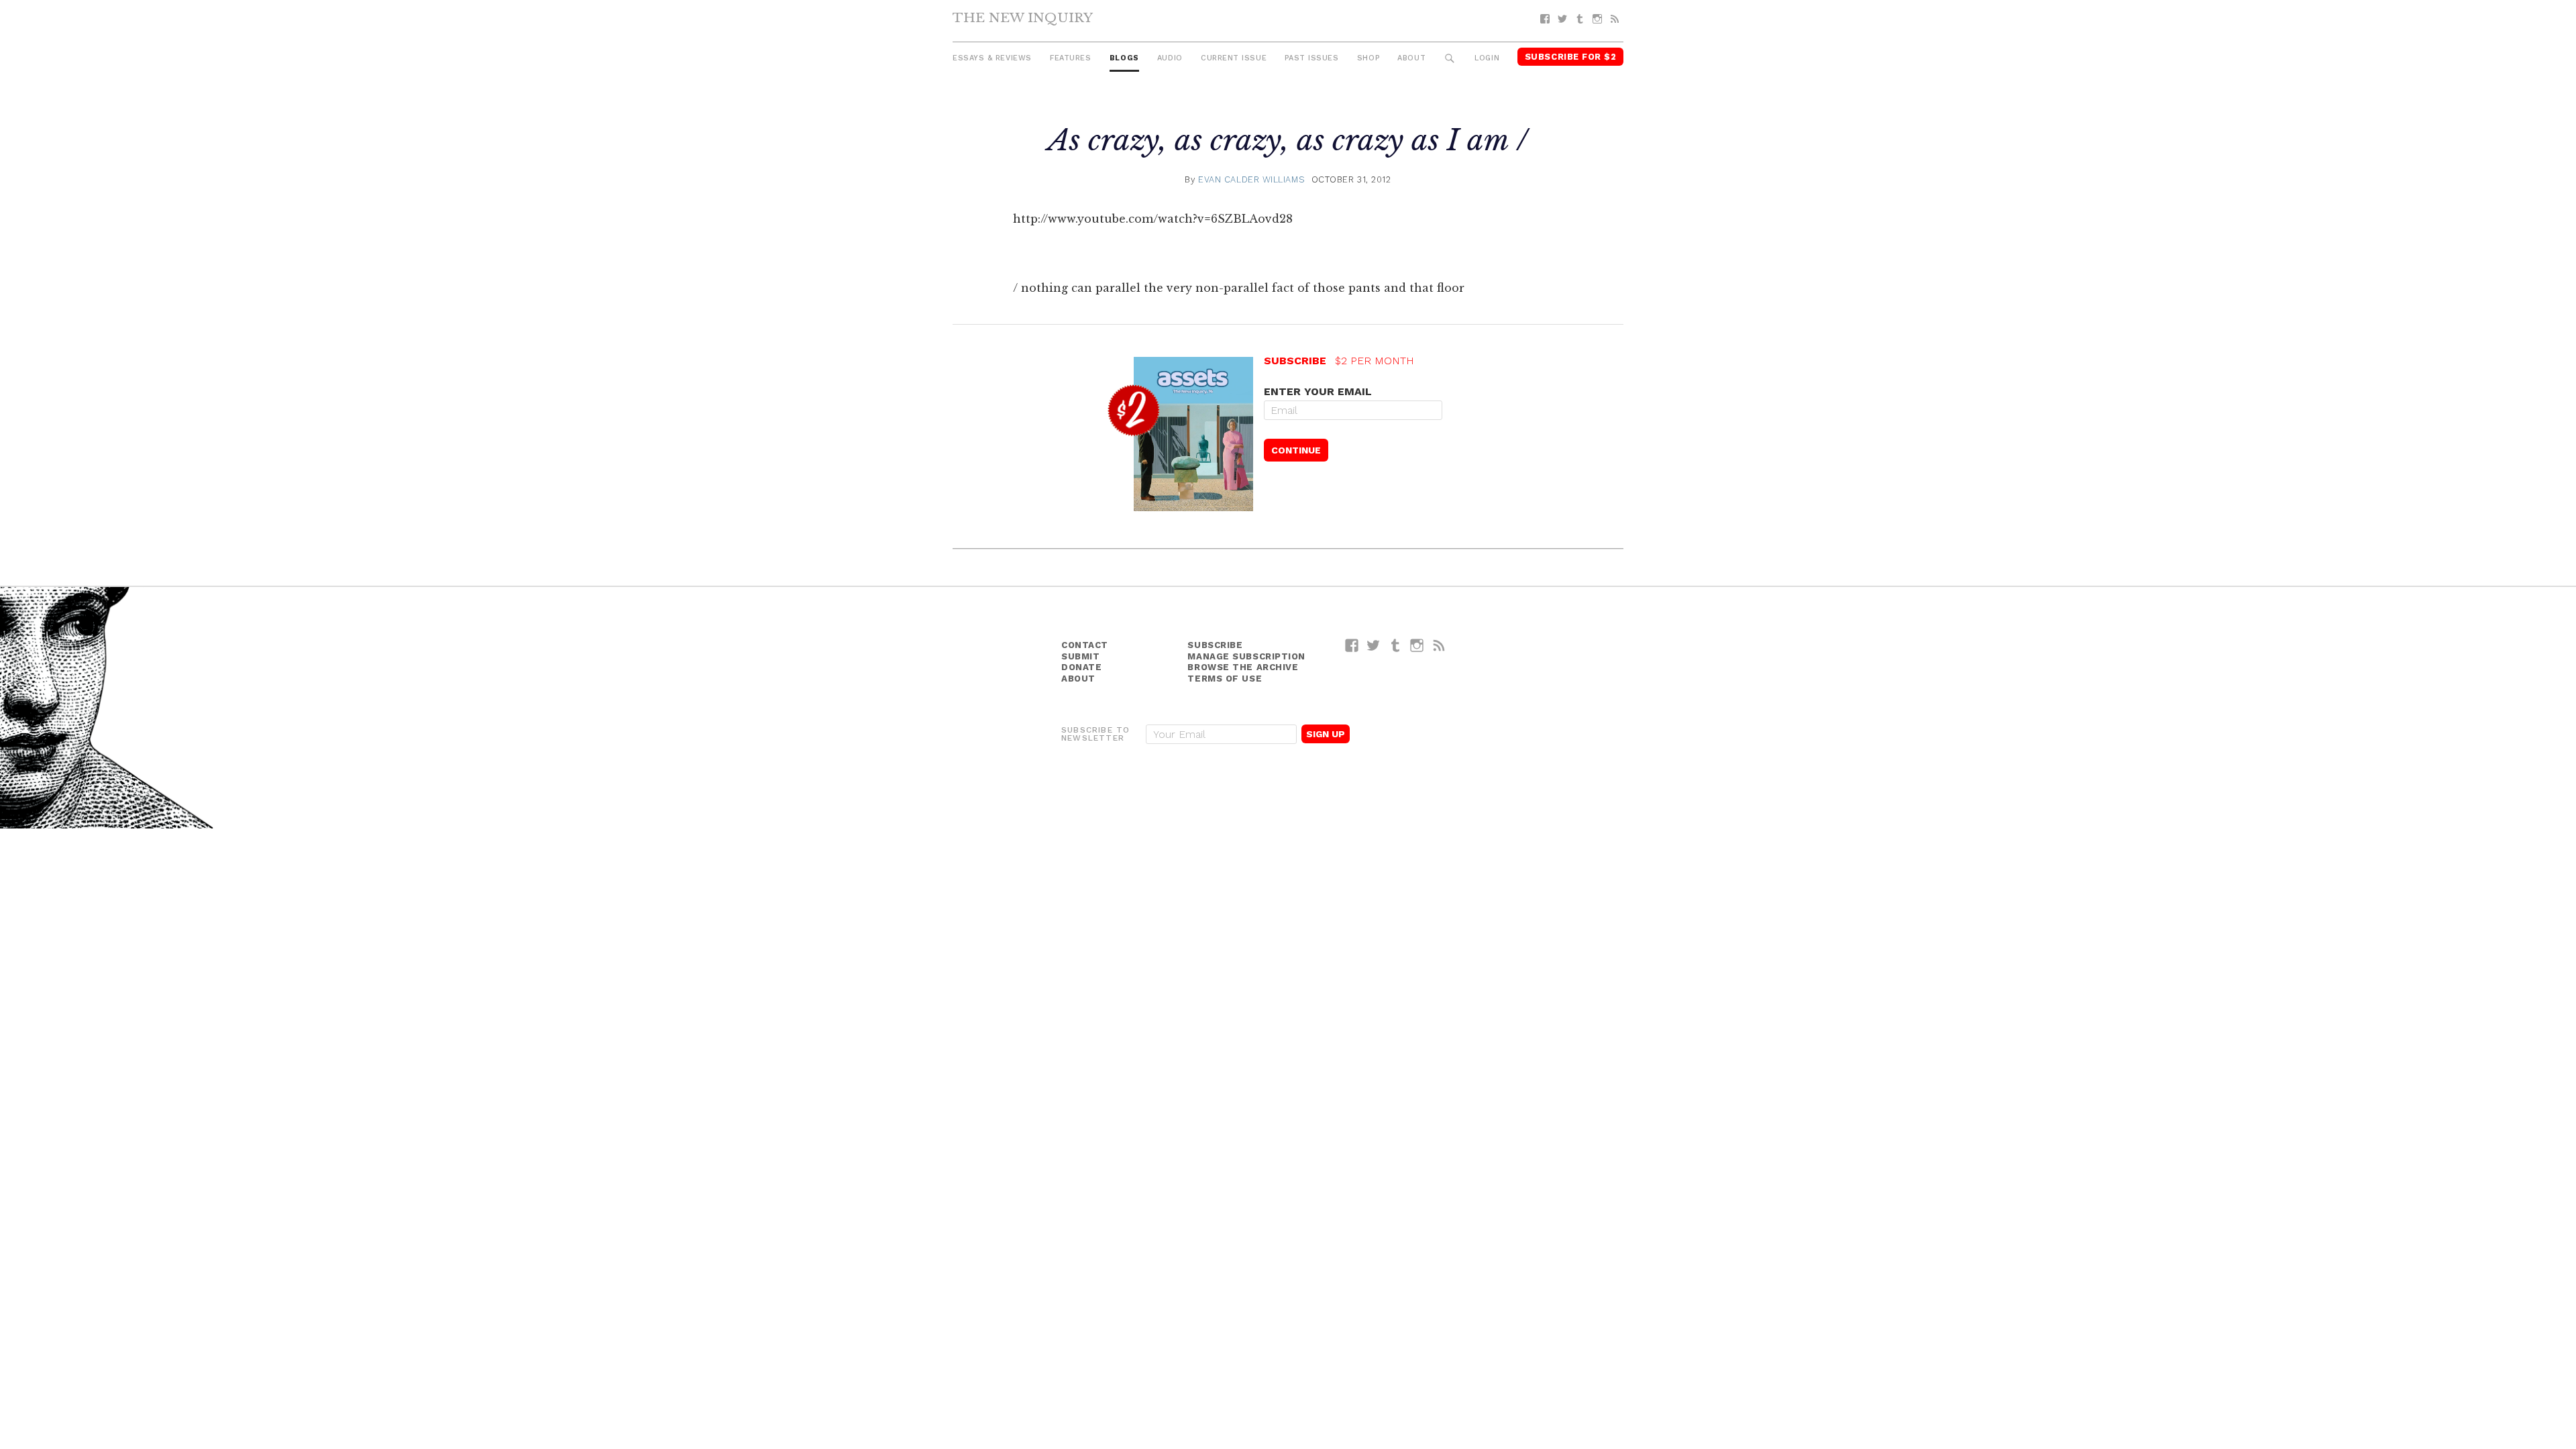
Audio (1170, 58)
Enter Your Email (1318, 391)
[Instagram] (1597, 19)
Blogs (1124, 58)
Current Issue (1234, 58)
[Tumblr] (1580, 19)
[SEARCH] (1450, 59)
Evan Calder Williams (1251, 179)
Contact (1085, 645)
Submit (1080, 656)
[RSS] (1615, 19)
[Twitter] (1562, 19)
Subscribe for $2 (1571, 57)
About (1411, 58)
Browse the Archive (1243, 667)
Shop (1368, 58)
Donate (1081, 667)
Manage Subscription (1246, 656)
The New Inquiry (1023, 17)
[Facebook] (1545, 19)
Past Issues (1311, 58)
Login (1487, 58)
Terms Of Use (1225, 679)
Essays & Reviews (992, 58)
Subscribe (1215, 645)
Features (1070, 58)
